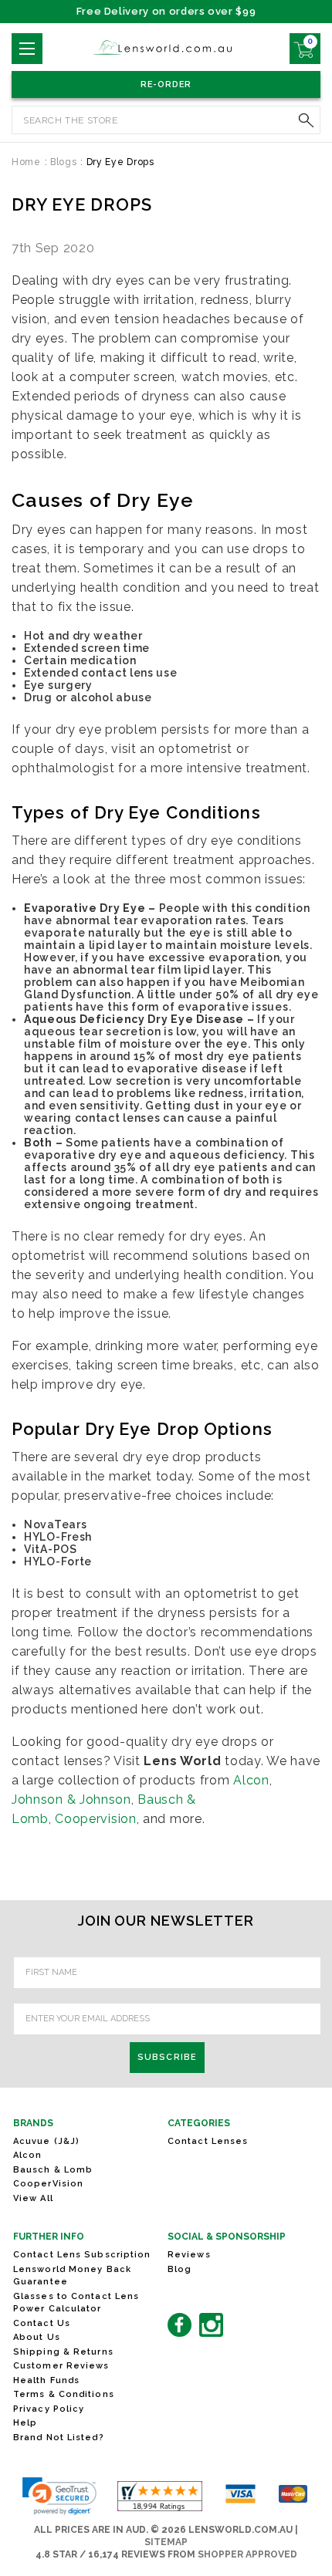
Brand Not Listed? (59, 2438)
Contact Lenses (208, 2141)
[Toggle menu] (27, 49)
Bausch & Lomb (53, 2170)
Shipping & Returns (63, 2352)
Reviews (189, 2255)
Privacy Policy (49, 2409)
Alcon (251, 1780)
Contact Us (42, 2323)
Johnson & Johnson (71, 1799)
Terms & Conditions (64, 2394)
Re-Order (166, 84)
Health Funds (46, 2380)
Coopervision (95, 1819)
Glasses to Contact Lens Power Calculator (76, 2303)
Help (25, 2423)
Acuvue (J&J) (46, 2141)
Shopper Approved (247, 2554)
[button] (59, 2496)
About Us (37, 2337)
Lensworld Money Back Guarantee (72, 2276)
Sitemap (166, 2542)
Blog (180, 2269)
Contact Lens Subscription (82, 2255)
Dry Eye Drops (82, 204)
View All (33, 2198)
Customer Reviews (61, 2366)
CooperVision (48, 2184)
